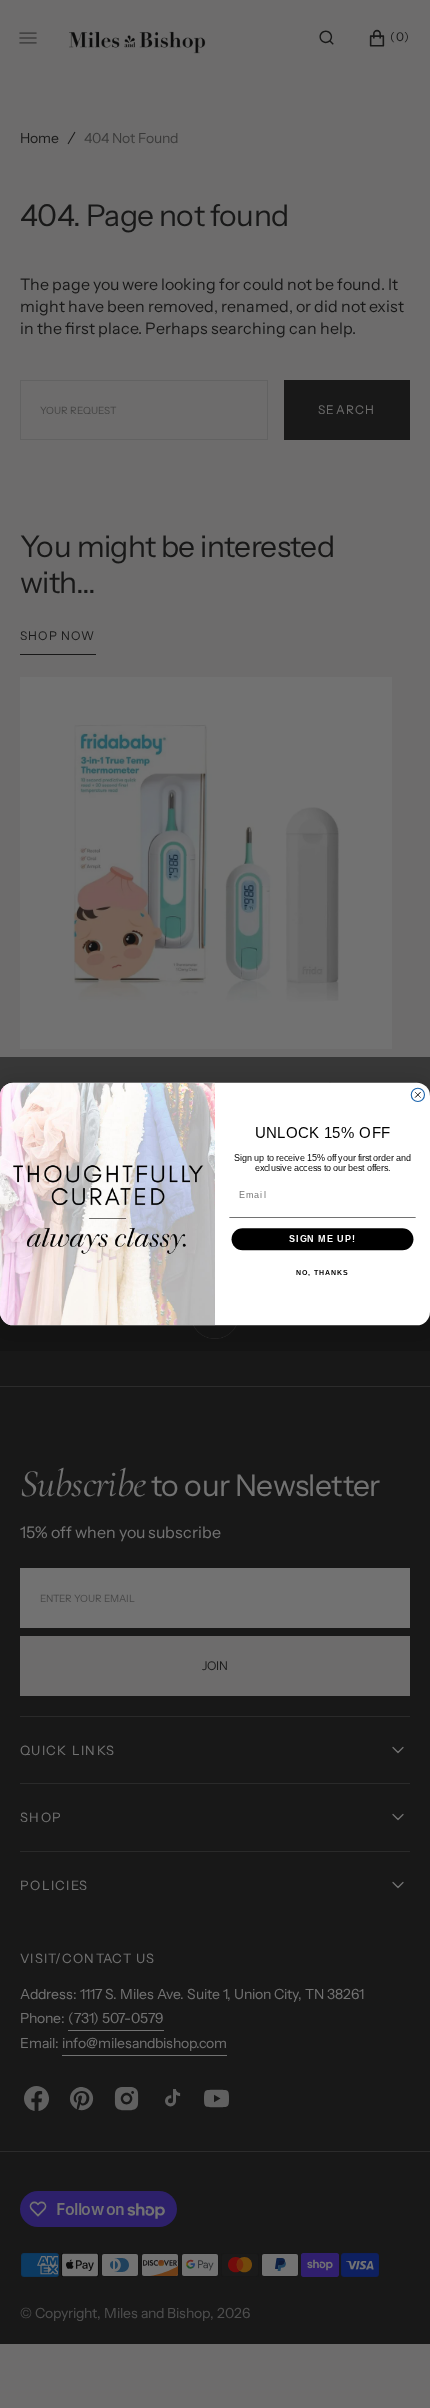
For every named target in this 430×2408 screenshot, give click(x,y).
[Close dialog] (417, 1094)
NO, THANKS (322, 1273)
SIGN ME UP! (322, 1239)
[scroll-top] (384, 2362)
